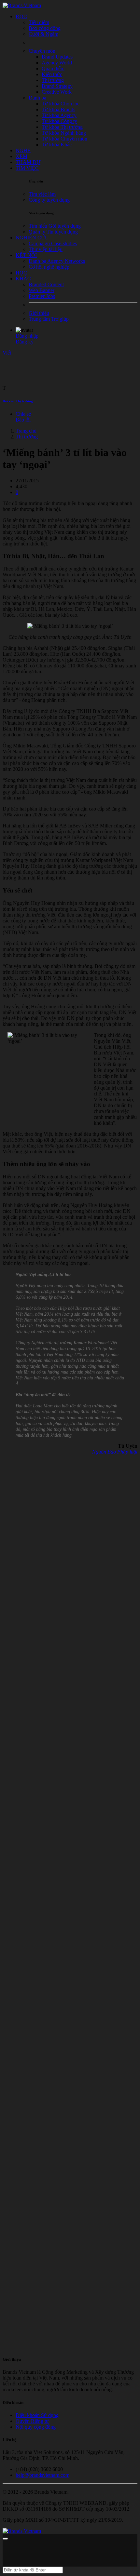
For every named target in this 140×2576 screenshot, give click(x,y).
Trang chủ (26, 431)
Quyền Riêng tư (32, 2421)
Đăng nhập (27, 336)
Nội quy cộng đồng (36, 2427)
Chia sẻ (23, 414)
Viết (7, 353)
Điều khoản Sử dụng (37, 2415)
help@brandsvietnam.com (42, 2475)
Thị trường (27, 437)
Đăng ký (25, 342)
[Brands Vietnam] (22, 5)
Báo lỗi (23, 420)
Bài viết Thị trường (18, 401)
